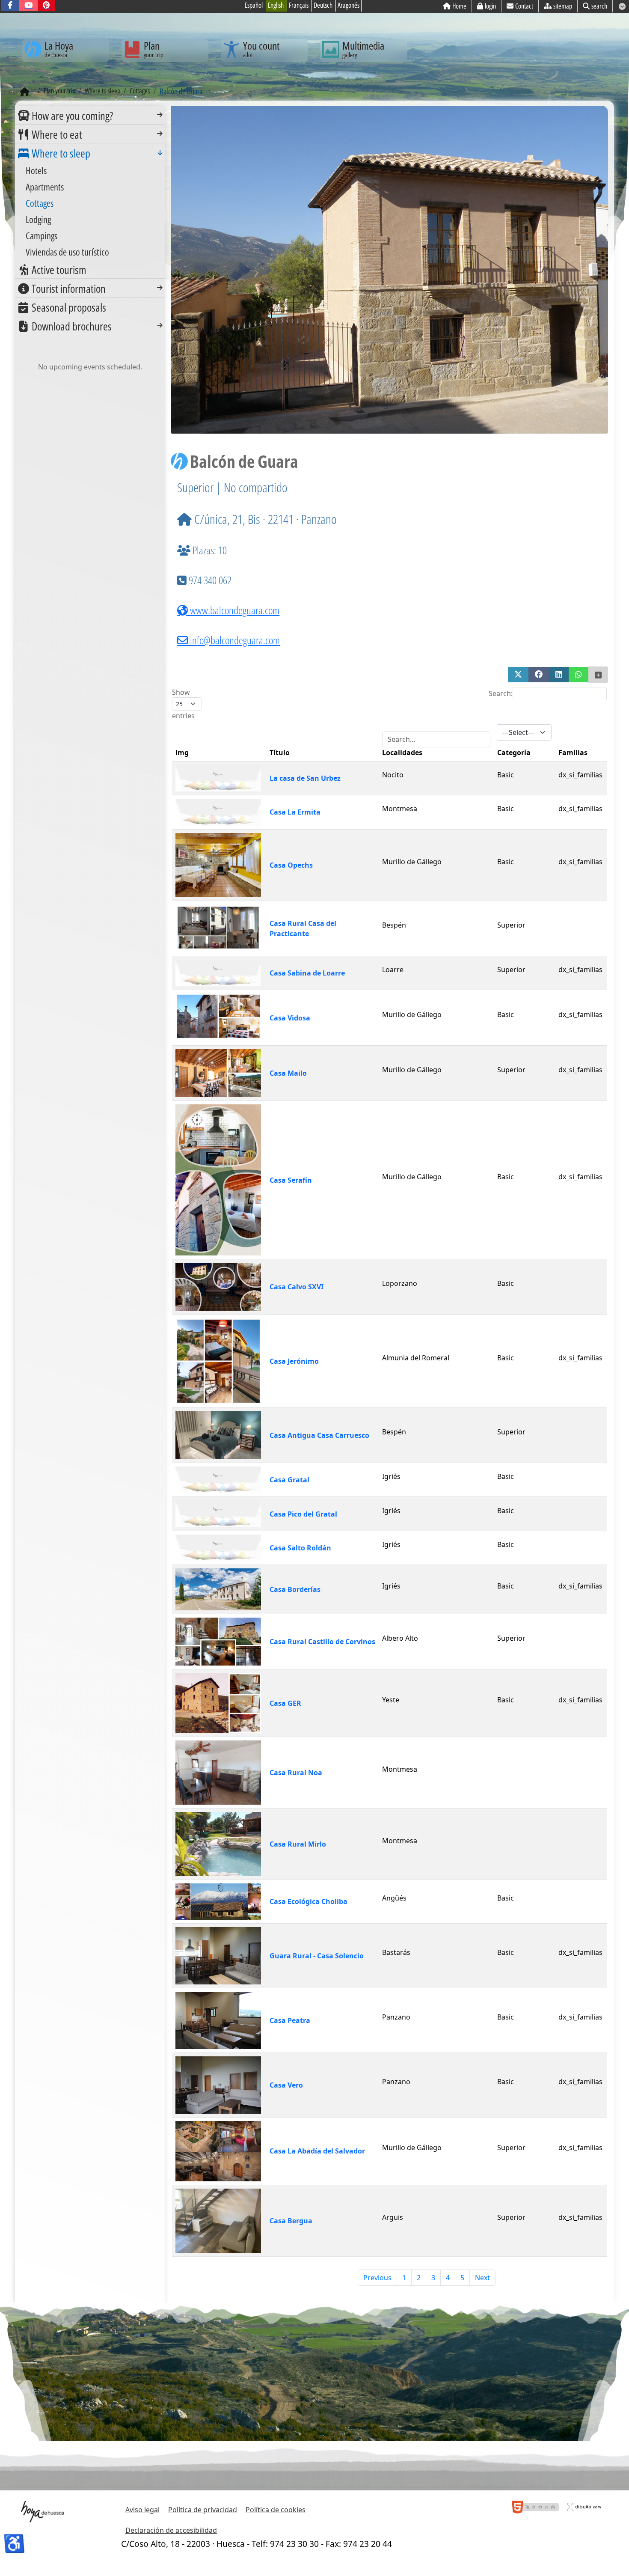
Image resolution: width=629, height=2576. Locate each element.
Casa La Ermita (295, 812)
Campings (42, 235)
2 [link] (419, 2278)
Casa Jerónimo (294, 1361)
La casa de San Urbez (305, 778)
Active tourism (59, 270)
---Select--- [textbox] (518, 732)
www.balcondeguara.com (234, 610)
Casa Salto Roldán (300, 1548)
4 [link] (448, 2278)
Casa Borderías (295, 1589)
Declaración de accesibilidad (171, 2530)
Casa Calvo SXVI (297, 1287)
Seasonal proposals (69, 307)
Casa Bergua (291, 2221)
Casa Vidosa (290, 1018)
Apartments (45, 187)
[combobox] (524, 732)
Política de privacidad (203, 2510)
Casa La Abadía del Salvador (317, 2151)
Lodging (38, 219)
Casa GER (285, 1703)
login (490, 6)
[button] (518, 675)
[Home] (25, 92)
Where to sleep (61, 153)
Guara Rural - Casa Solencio (317, 1956)
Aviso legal (142, 2510)
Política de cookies (276, 2510)
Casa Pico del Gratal (303, 1514)
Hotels (36, 170)
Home (459, 6)
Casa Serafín (291, 1180)
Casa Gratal (289, 1480)
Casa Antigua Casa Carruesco (319, 1435)
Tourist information (69, 289)
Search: (501, 693)
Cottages (40, 203)
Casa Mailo (288, 1073)
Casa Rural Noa (296, 1773)
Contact (524, 6)
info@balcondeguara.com (235, 640)
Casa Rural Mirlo (298, 1844)
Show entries (183, 704)
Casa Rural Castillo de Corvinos (322, 1642)
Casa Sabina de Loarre (307, 973)
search (599, 6)
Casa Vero (286, 2085)
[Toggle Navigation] (160, 115)
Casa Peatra (290, 2020)
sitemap (563, 6)
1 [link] (404, 2278)
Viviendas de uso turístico (67, 252)
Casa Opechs (291, 865)
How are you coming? (72, 116)
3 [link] (433, 2278)
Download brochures (72, 326)
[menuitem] (90, 115)
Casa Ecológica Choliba (309, 1901)
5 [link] (462, 2278)
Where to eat (57, 134)
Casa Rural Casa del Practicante (303, 928)
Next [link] (482, 2278)
